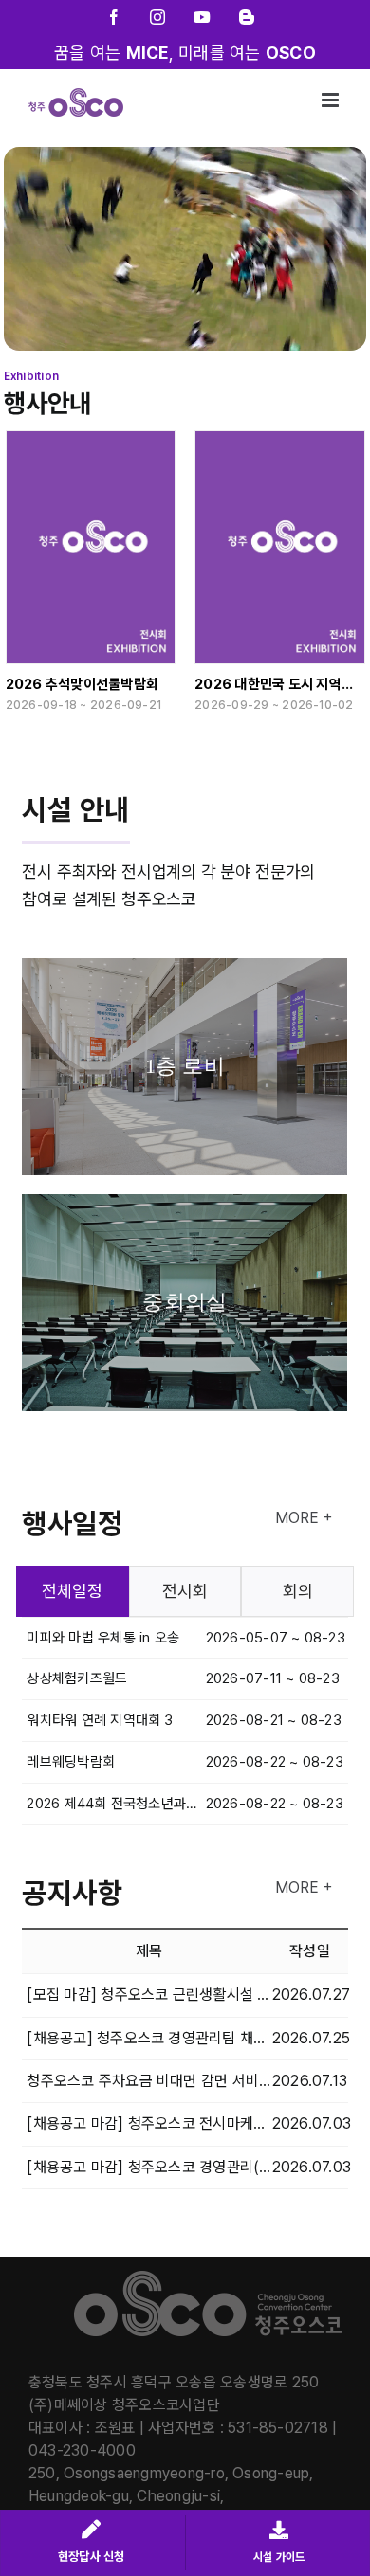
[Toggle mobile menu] (332, 100)
